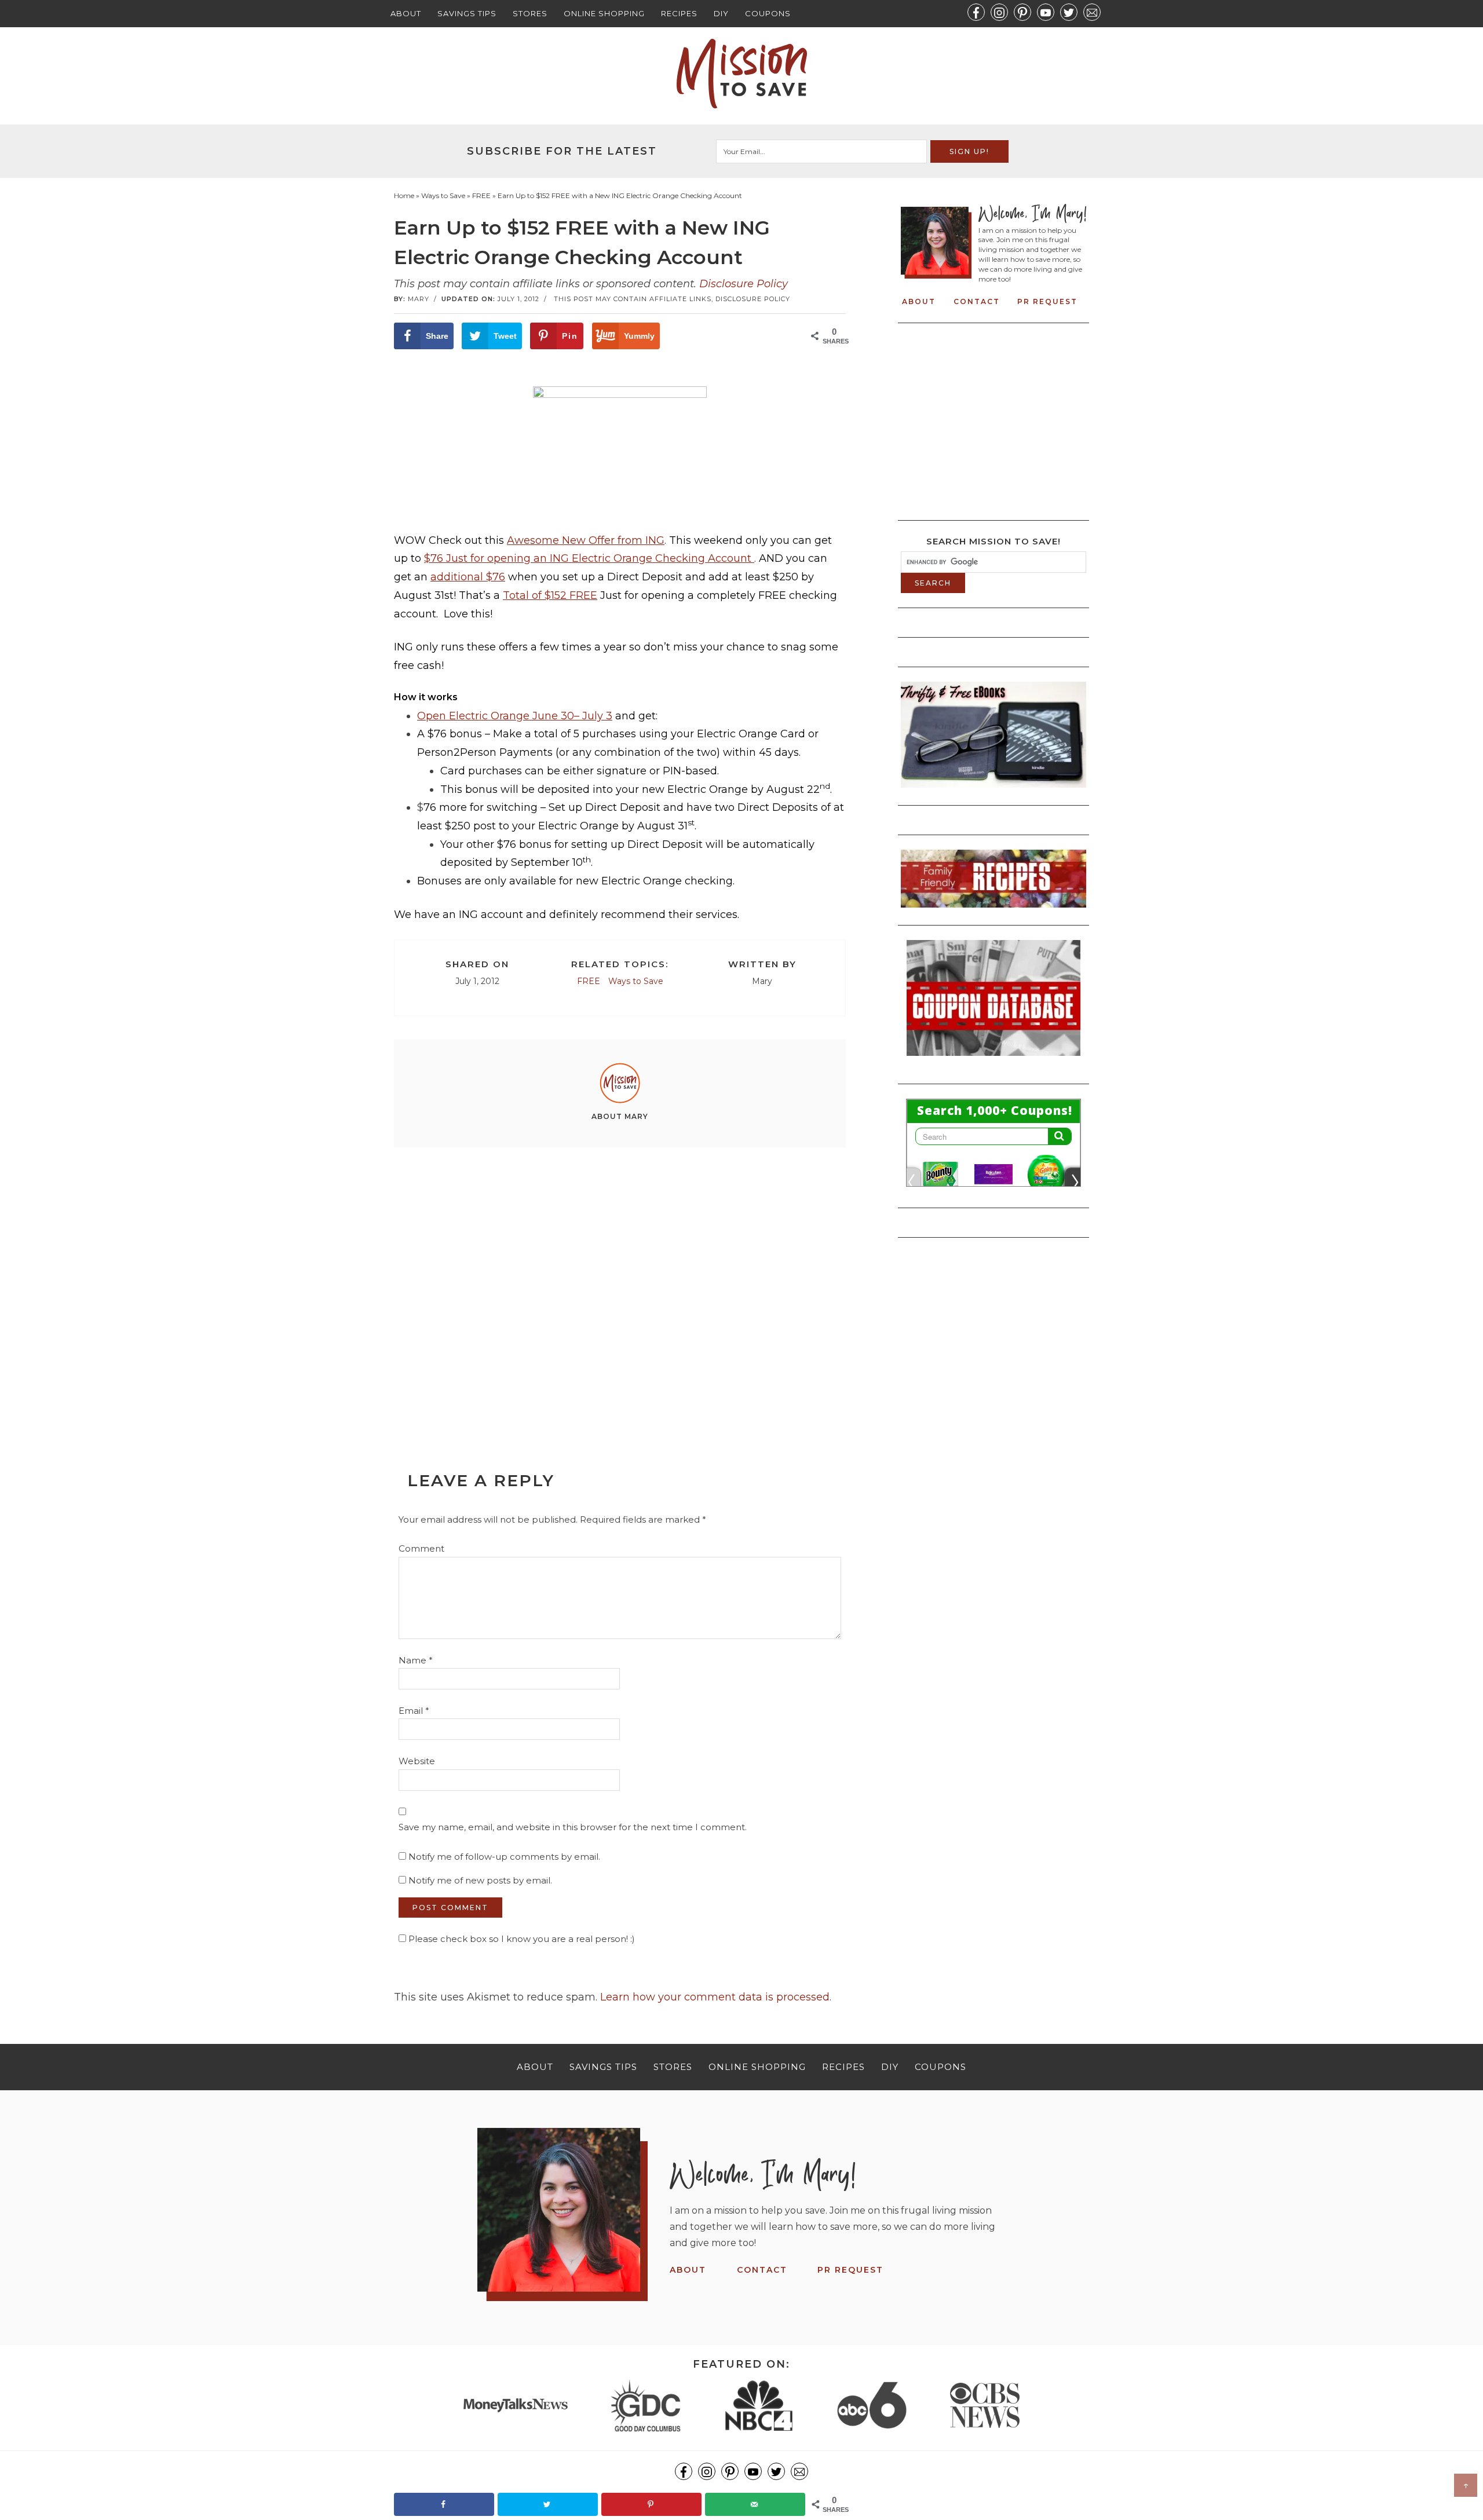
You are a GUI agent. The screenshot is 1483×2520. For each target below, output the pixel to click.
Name (416, 1660)
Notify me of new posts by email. (480, 1880)
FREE (589, 981)
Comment (421, 1548)
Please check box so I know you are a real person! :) (520, 1939)
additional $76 (468, 577)
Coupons (768, 13)
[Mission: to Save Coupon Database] (993, 1059)
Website (417, 1761)
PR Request (1047, 301)
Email (414, 1711)
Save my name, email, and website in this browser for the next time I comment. (573, 1827)
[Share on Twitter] (548, 2504)
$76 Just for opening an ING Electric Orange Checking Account (589, 558)
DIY (721, 13)
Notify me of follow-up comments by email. (504, 1857)
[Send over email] (755, 2504)
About (406, 13)
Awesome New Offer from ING (586, 540)
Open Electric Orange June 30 (496, 716)
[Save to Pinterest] (651, 2504)
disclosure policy (753, 299)
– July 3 (593, 716)
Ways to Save (636, 981)
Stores (530, 13)
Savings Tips (467, 13)
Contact (977, 301)
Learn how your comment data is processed (715, 1997)
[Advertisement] (620, 1283)
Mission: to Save (741, 74)
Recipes (679, 13)
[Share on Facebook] (444, 2504)
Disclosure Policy (744, 284)
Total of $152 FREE (550, 595)
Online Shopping (604, 13)
